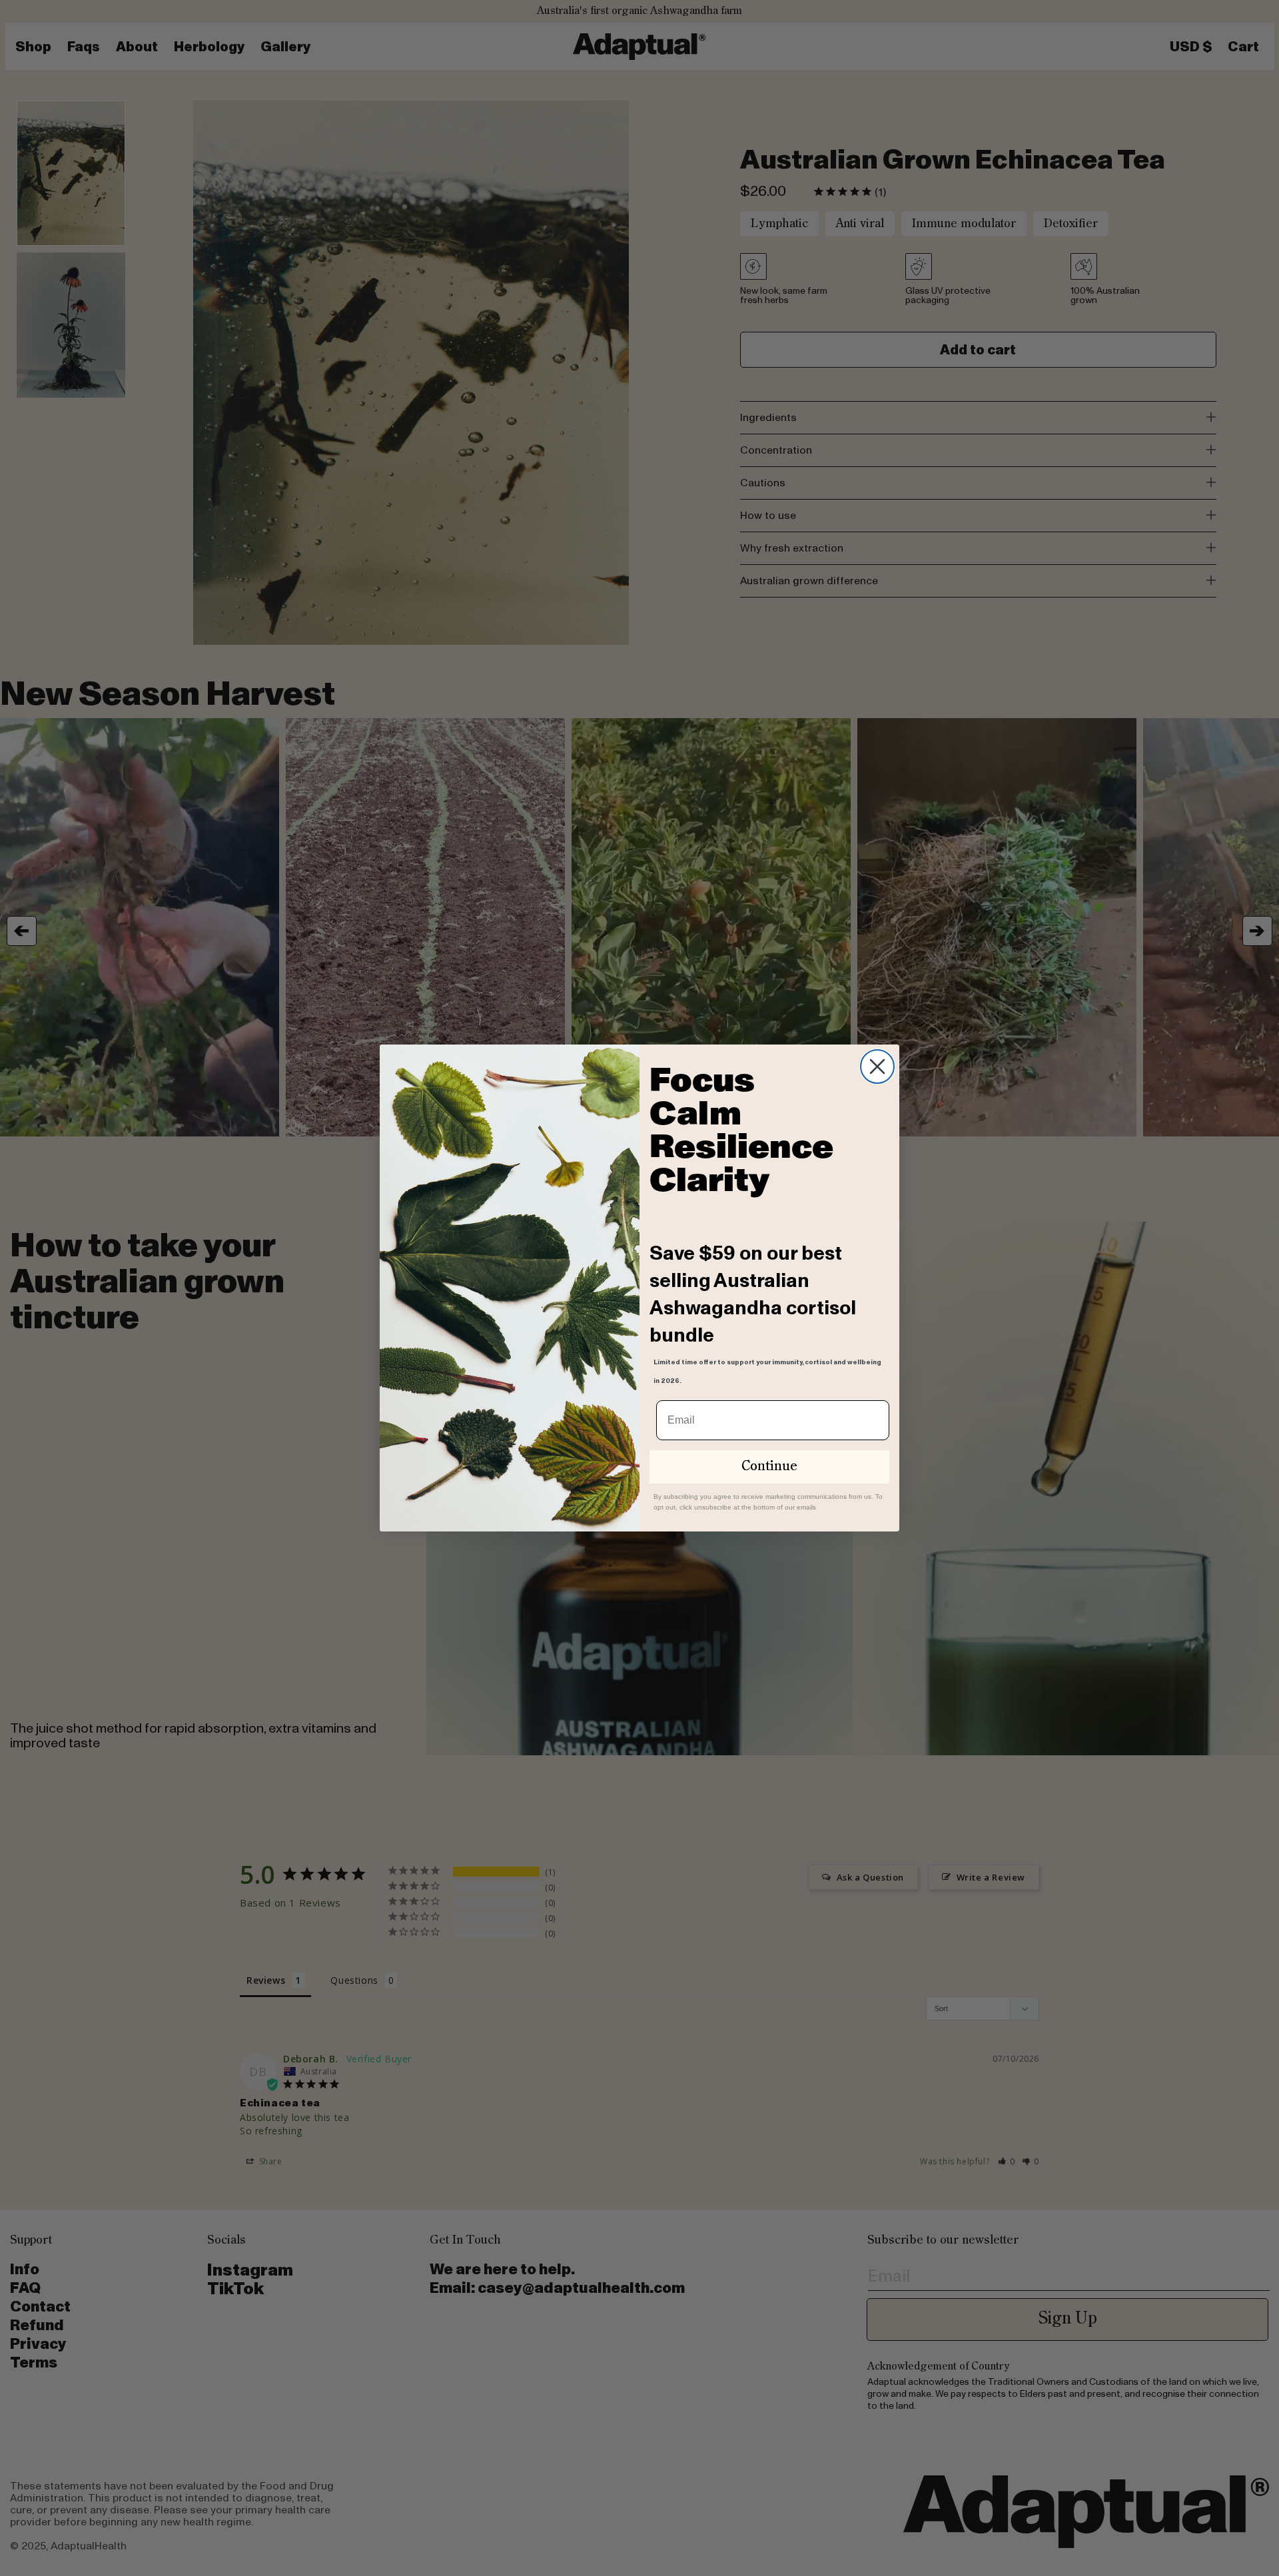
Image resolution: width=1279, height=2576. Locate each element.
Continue (769, 1467)
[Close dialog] (877, 1067)
